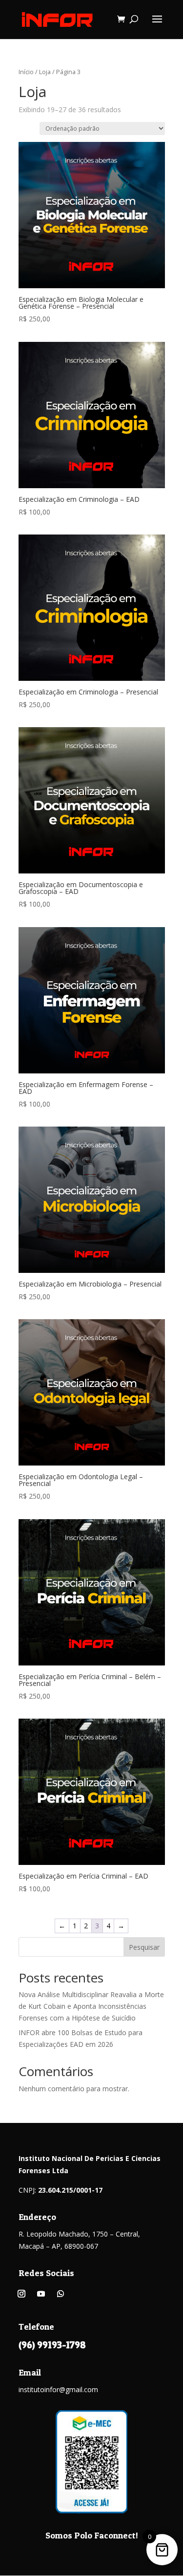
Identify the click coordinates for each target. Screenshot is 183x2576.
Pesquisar (144, 1947)
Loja (45, 72)
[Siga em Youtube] (41, 2294)
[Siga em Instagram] (21, 2294)
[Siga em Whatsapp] (61, 2294)
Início (26, 72)
